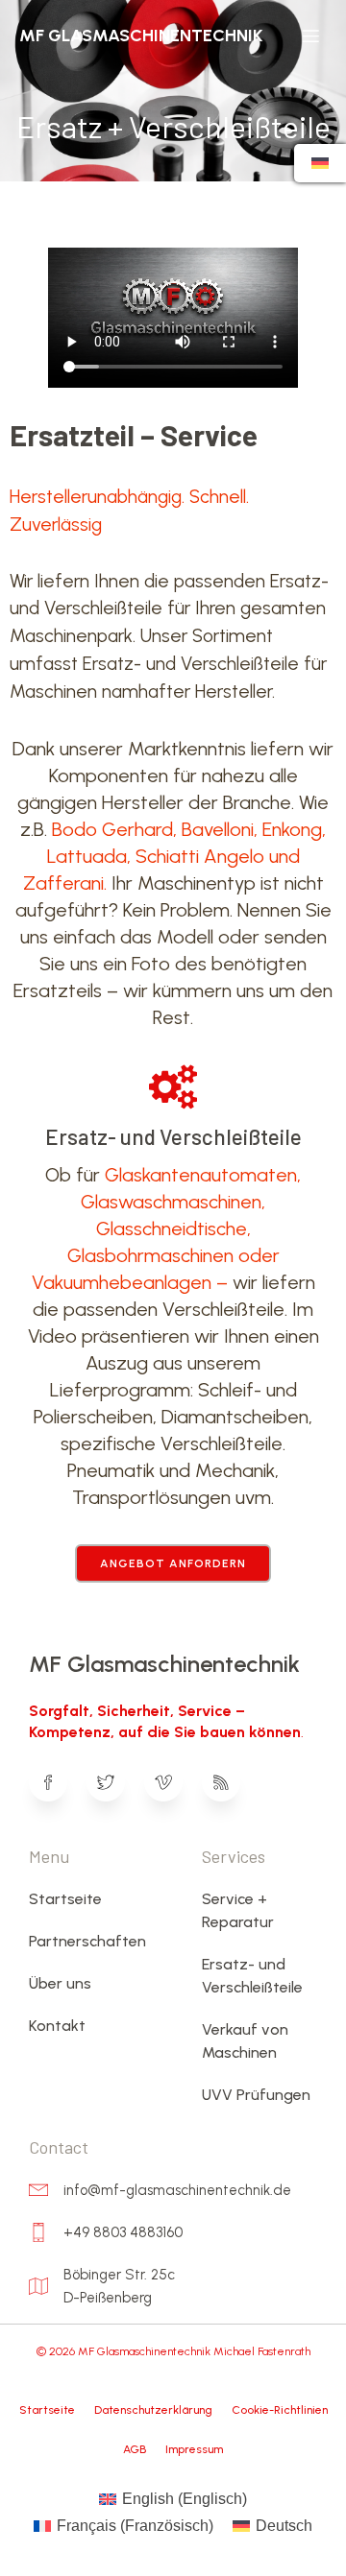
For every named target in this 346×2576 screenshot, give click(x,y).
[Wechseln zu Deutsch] (320, 163)
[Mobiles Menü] (310, 36)
